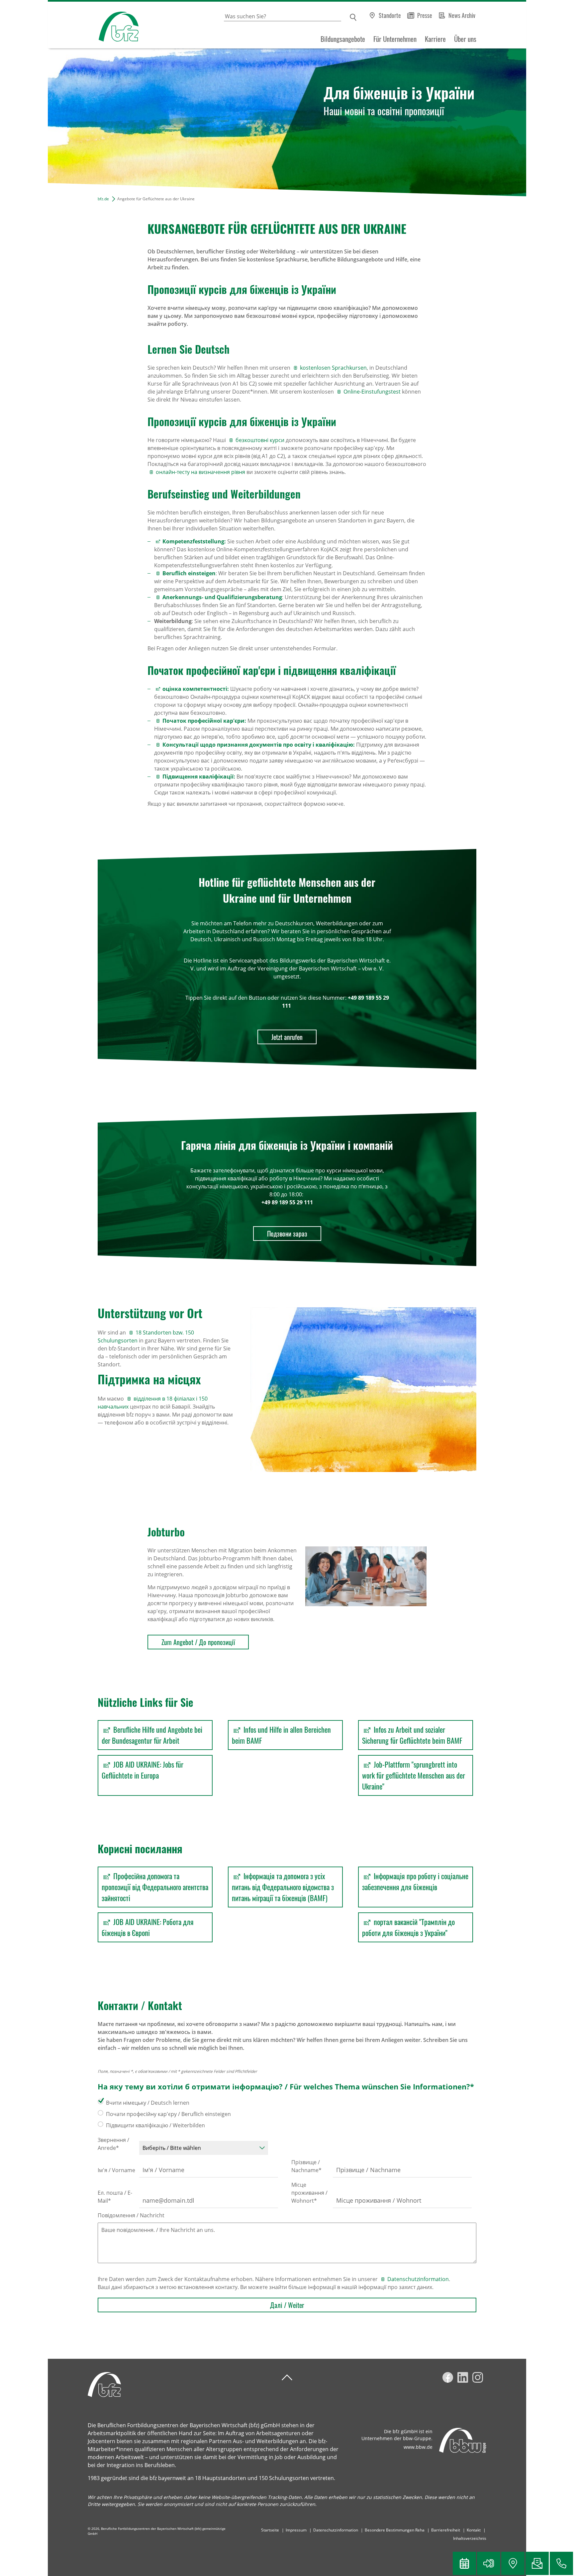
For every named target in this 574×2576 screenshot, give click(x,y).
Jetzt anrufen (287, 1037)
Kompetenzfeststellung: (194, 541)
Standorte (390, 15)
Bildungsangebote (343, 39)
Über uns (465, 39)
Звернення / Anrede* (113, 2144)
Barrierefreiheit (446, 2530)
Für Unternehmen (395, 39)
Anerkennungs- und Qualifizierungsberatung (222, 597)
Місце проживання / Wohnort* (309, 2193)
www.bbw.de (418, 2447)
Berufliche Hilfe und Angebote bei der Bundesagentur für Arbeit (152, 1735)
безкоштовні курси (260, 440)
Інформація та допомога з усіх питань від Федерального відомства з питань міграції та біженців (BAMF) (283, 1887)
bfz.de (103, 199)
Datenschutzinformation (418, 2279)
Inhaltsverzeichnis (470, 2538)
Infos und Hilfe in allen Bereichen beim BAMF (281, 1735)
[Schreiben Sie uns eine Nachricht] (537, 2563)
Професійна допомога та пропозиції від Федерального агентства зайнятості (155, 1887)
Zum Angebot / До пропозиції (198, 1642)
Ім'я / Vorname (116, 2170)
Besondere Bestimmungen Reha (395, 2530)
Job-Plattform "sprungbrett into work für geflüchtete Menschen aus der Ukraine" (414, 1775)
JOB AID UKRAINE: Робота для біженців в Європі (148, 1927)
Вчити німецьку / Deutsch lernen (148, 2103)
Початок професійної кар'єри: (204, 721)
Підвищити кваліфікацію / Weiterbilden (155, 2125)
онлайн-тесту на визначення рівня (200, 472)
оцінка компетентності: (196, 689)
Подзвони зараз (287, 1234)
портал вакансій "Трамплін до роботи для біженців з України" (408, 1927)
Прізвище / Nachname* (306, 2166)
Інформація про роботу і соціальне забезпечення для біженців (415, 1881)
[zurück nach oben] (287, 2378)
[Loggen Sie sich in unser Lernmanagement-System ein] (489, 2563)
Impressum (296, 2530)
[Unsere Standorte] (513, 2563)
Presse (425, 15)
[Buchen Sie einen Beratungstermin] (464, 2563)
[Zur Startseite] (93, 25)
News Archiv (462, 15)
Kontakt (474, 2530)
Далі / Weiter (287, 2305)
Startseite (270, 2530)
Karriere (435, 39)
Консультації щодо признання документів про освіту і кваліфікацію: (259, 745)
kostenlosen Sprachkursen (333, 368)
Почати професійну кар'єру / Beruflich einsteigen (168, 2114)
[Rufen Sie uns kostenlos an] (561, 2563)
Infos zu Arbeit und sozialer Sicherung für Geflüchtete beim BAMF (412, 1735)
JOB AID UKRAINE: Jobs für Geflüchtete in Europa (143, 1770)
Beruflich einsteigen (189, 573)
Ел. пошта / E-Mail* (115, 2197)
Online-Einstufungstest (372, 392)
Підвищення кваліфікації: (199, 777)
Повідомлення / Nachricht (131, 2215)
